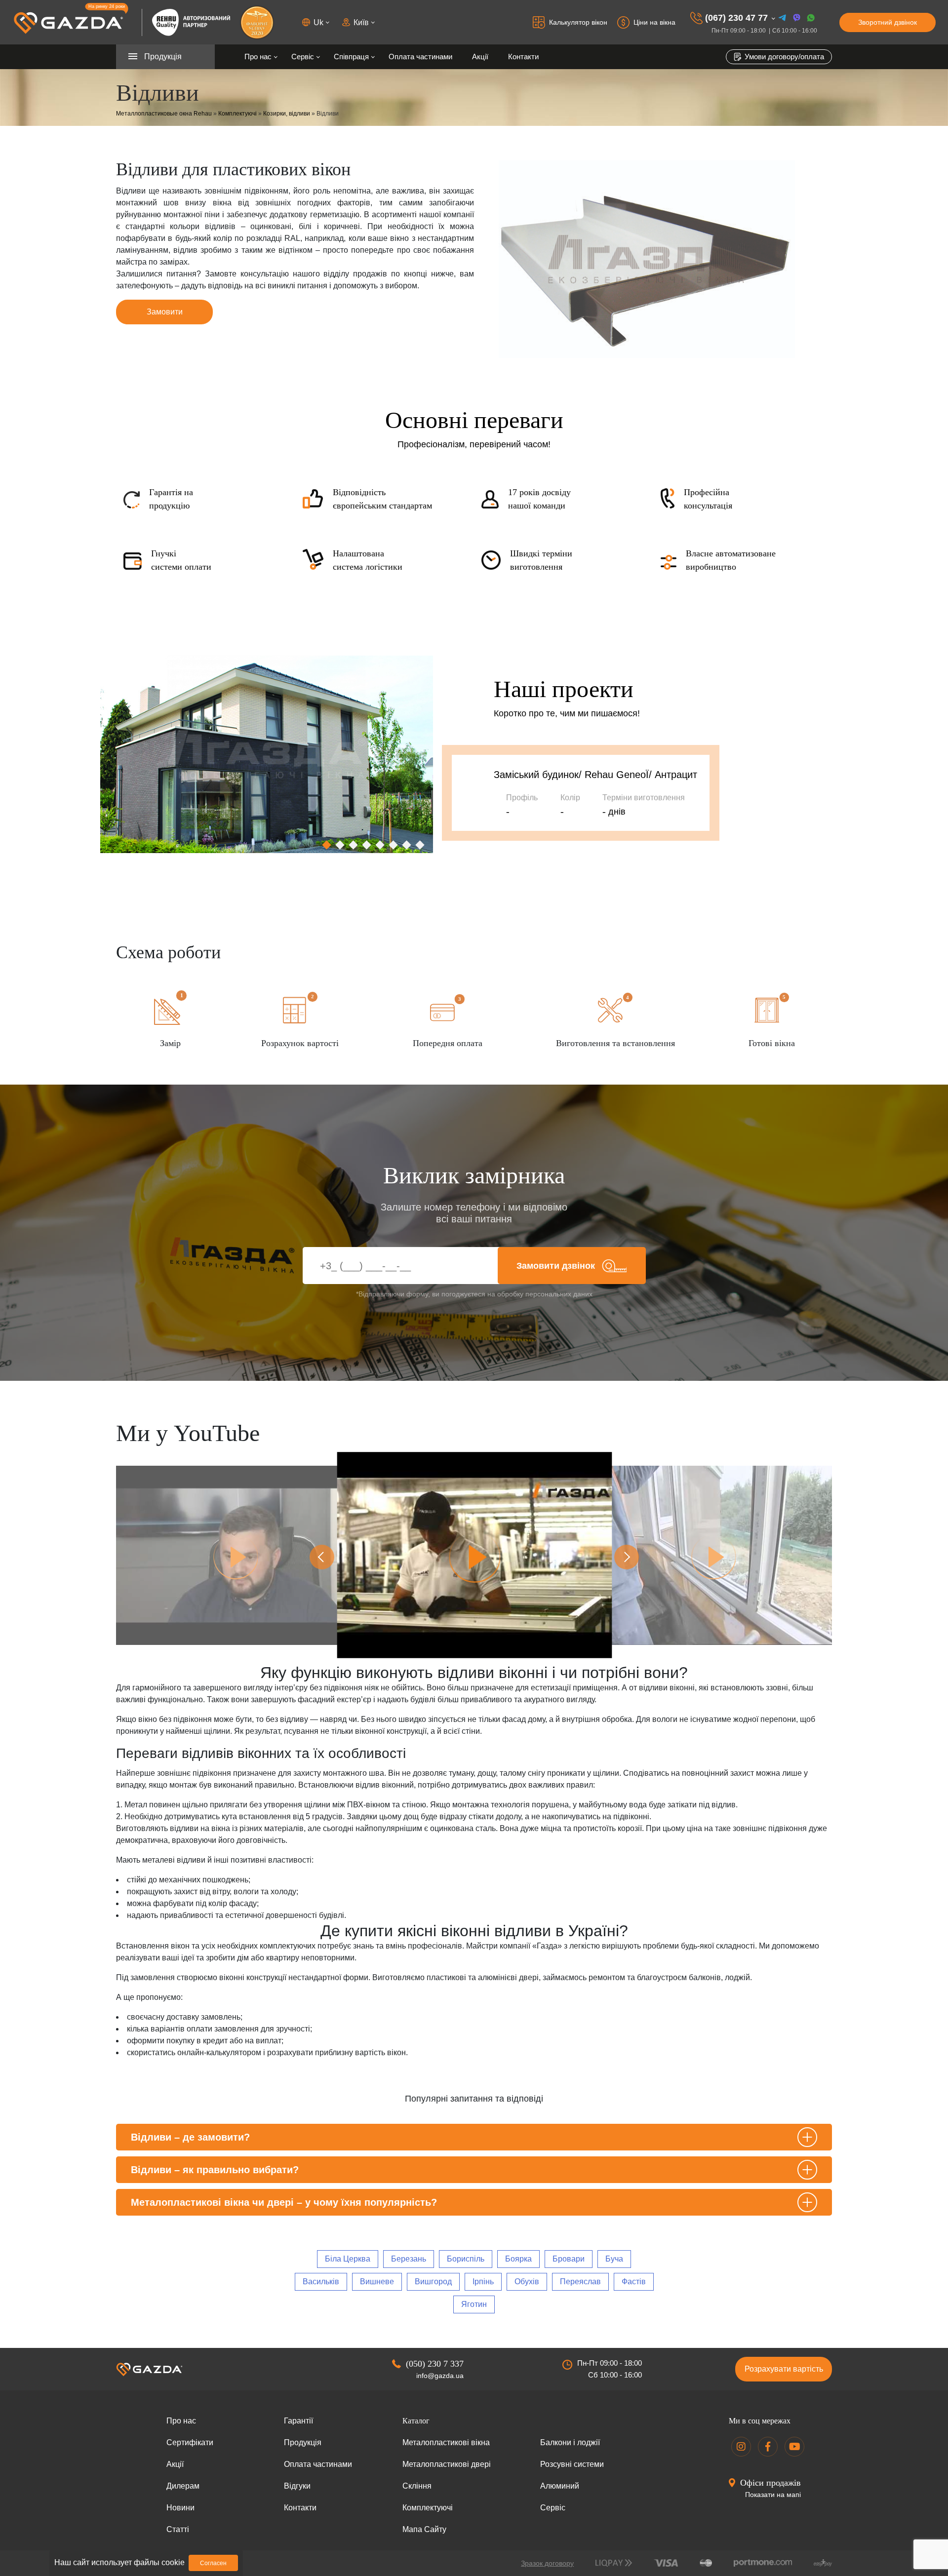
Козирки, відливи (287, 114)
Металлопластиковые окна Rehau (164, 114)
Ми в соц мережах (760, 2421)
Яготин (474, 2304)
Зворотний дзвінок (888, 22)
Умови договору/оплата (783, 57)
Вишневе (377, 2282)
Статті (178, 2529)
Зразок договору (547, 2563)
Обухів (527, 2282)
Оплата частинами (420, 57)
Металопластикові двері (447, 2464)
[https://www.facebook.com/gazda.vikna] (768, 2447)
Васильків (321, 2282)
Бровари (569, 2259)
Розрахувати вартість (784, 2369)
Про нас (258, 57)
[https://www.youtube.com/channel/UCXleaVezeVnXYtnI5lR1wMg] (794, 2447)
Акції (480, 57)
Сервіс (303, 57)
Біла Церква (348, 2259)
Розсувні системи (572, 2464)
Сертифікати (190, 2442)
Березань (409, 2259)
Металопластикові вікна (446, 2442)
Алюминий (560, 2486)
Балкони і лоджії (570, 2442)
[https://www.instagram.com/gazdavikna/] (741, 2447)
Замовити (165, 312)
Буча (614, 2259)
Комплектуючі (237, 114)
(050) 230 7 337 (435, 2364)
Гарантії (298, 2421)
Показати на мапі (773, 2495)
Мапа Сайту (424, 2529)
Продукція (303, 2442)
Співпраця (351, 57)
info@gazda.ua (440, 2376)
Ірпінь (483, 2282)
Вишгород (433, 2282)
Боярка (518, 2259)
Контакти (523, 57)
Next (627, 1557)
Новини (180, 2508)
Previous (322, 1557)
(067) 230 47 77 (736, 18)
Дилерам (183, 2486)
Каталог (416, 2421)
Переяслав (580, 2282)
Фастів (634, 2282)
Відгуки (297, 2486)
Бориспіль (466, 2259)
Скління (417, 2486)
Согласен (213, 2563)
